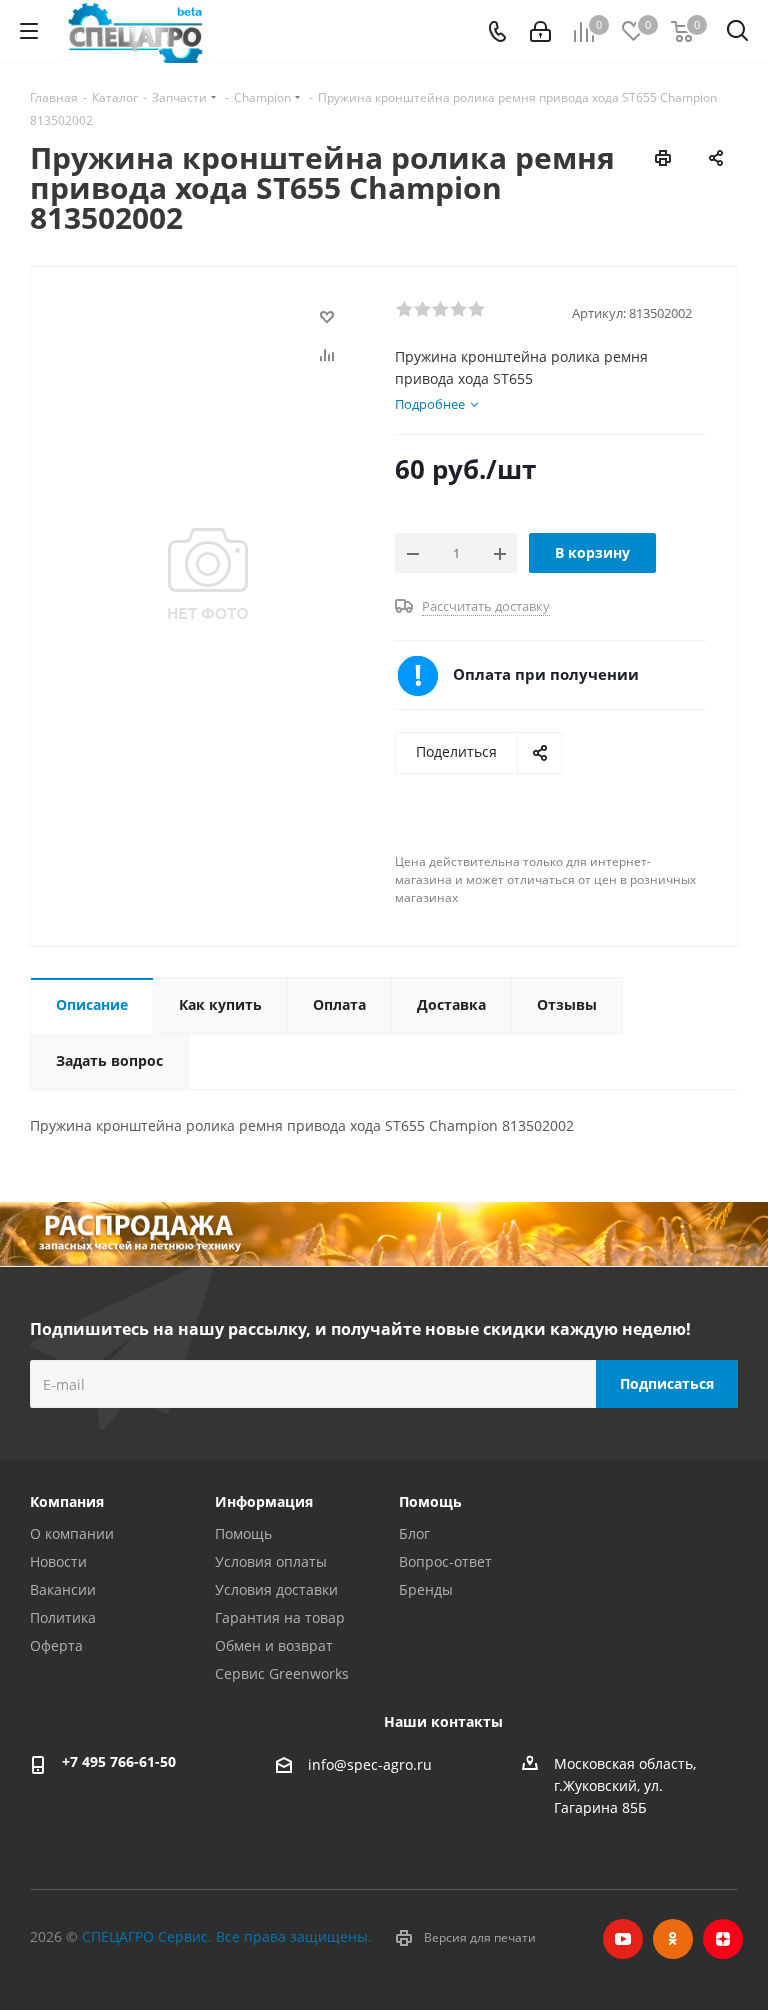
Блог (414, 1533)
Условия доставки (276, 1589)
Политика (63, 1617)
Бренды (426, 1589)
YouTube (623, 1939)
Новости (58, 1561)
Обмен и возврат (274, 1645)
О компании (72, 1533)
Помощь (243, 1533)
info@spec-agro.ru (370, 1764)
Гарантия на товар (280, 1617)
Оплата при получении (546, 674)
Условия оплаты (271, 1561)
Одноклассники (673, 1939)
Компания (67, 1501)
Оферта (56, 1645)
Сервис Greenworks (282, 1673)
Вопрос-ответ (445, 1561)
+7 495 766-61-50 (119, 1761)
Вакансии (63, 1589)
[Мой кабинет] (540, 31)
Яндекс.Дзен (723, 1939)
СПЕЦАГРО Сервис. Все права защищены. (227, 1936)
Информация (264, 1501)
